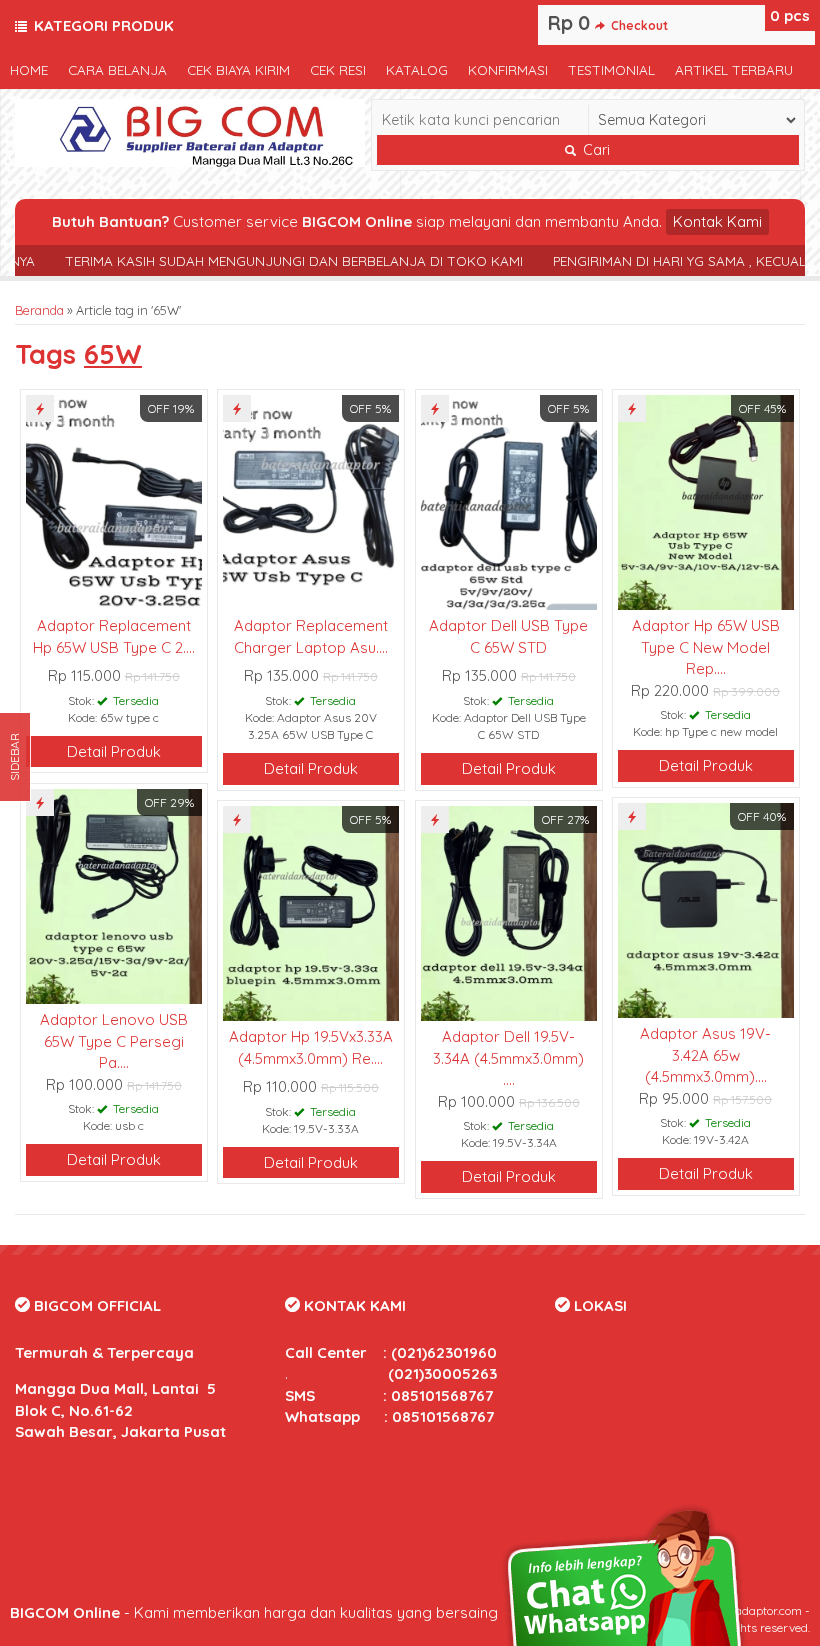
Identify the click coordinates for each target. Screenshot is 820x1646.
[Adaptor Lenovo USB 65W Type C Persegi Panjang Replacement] (114, 894)
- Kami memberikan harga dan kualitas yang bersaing (254, 1612)
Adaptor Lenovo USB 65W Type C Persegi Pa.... (114, 1041)
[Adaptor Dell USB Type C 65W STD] (509, 500)
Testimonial (611, 69)
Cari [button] (594, 150)
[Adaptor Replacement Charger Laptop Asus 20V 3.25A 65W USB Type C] (311, 500)
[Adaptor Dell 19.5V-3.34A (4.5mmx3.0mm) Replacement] (509, 911)
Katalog (417, 69)
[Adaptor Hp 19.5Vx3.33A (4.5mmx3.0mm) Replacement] (311, 911)
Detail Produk (114, 751)
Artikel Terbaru (734, 69)
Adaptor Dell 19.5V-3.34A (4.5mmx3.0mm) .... (508, 1058)
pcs (790, 15)
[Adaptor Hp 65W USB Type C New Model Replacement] (706, 500)
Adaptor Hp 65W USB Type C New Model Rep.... (706, 647)
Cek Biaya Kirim (238, 69)
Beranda (39, 310)
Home (29, 69)
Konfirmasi (508, 69)
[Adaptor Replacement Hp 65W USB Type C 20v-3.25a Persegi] (114, 500)
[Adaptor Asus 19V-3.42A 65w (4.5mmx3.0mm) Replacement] (706, 908)
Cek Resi (338, 69)
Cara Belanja (117, 69)
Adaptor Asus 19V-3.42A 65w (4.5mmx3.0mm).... (705, 1055)
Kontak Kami (717, 221)
